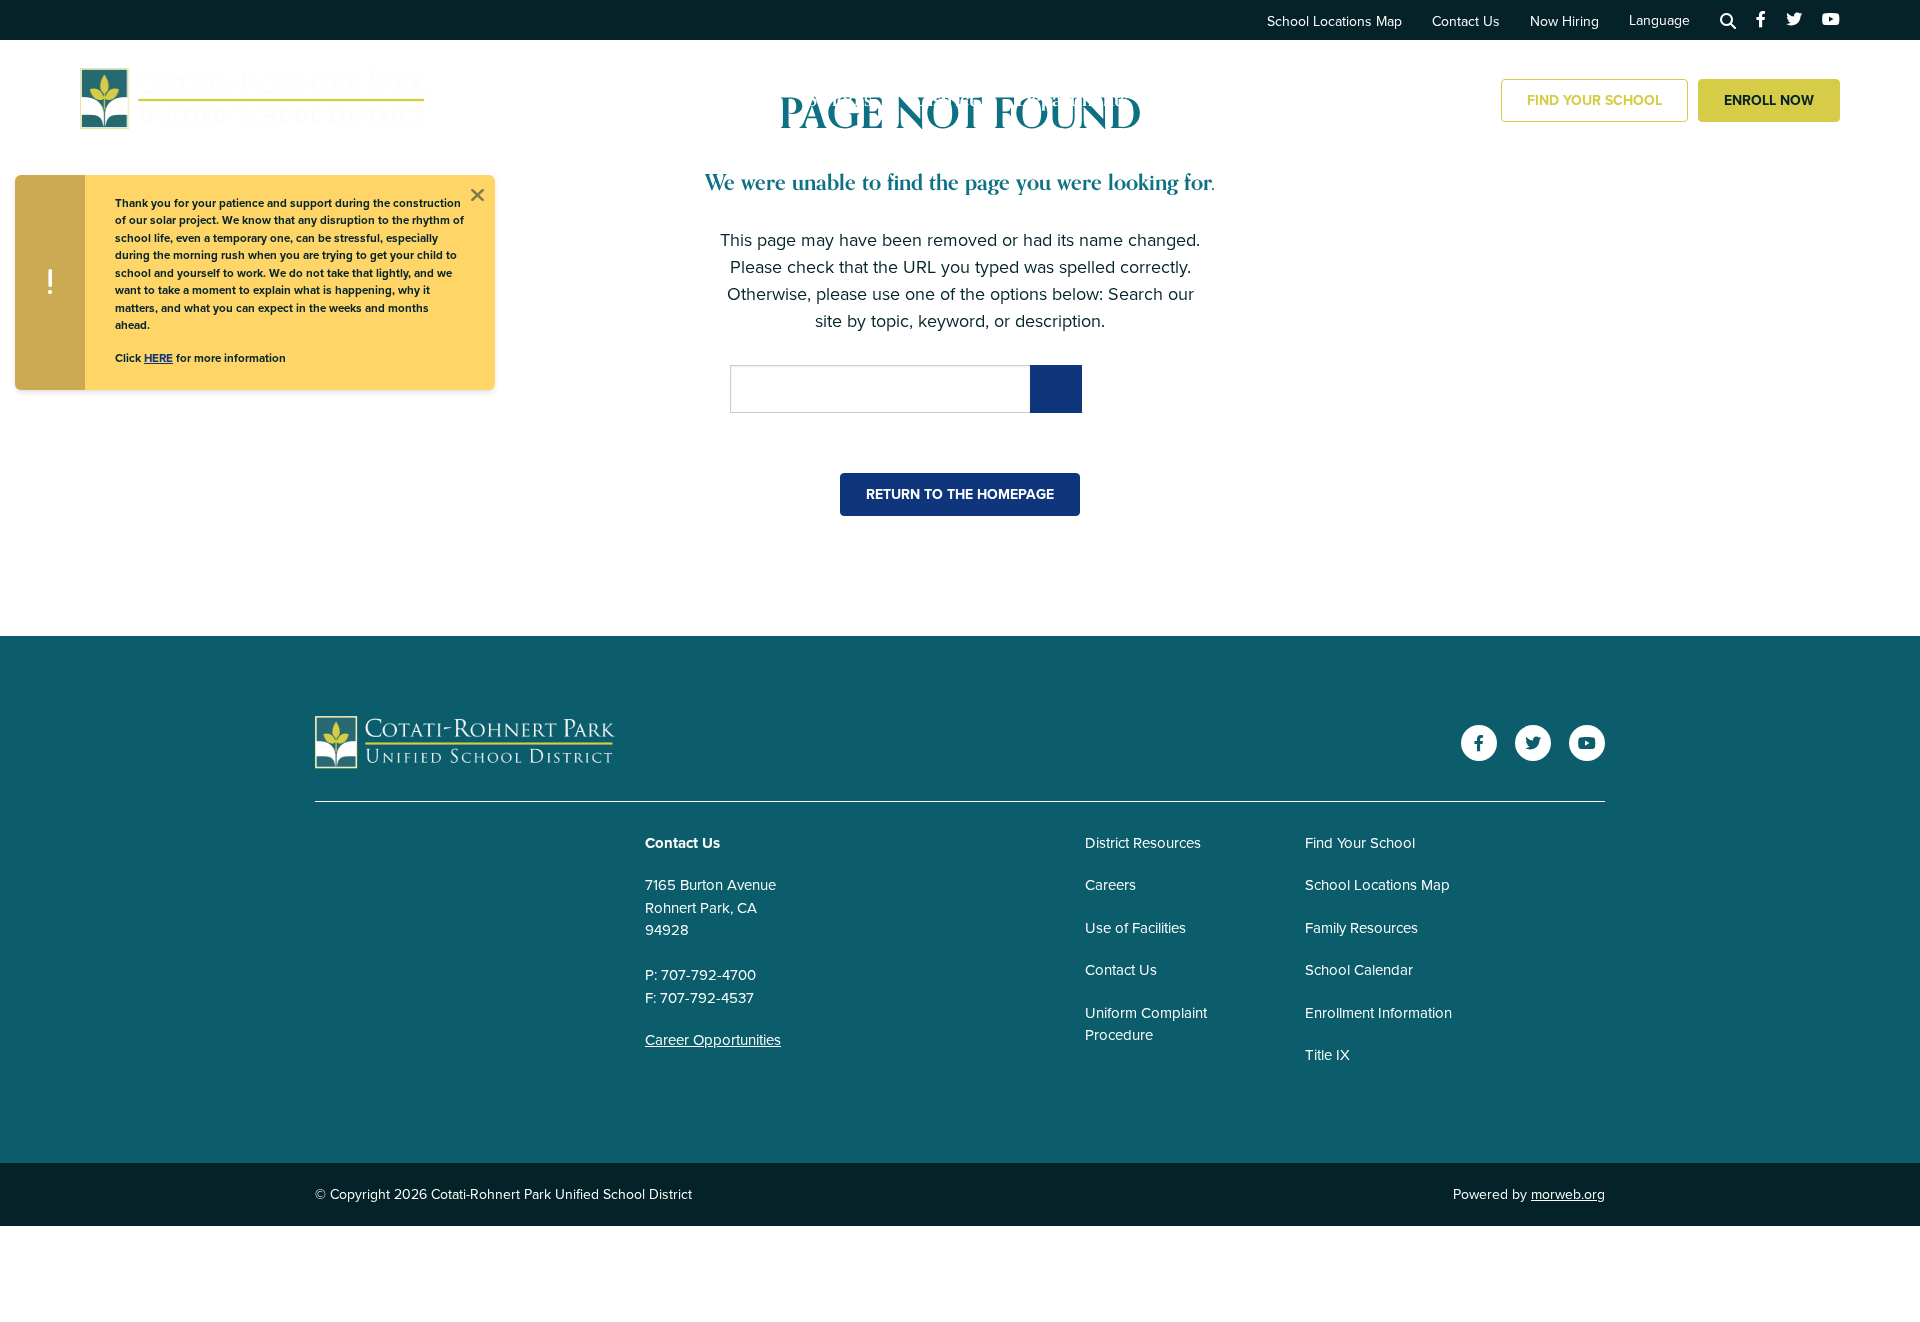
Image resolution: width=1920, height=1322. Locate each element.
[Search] (1728, 20)
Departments (1072, 99)
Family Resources (1242, 99)
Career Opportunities (713, 1040)
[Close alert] (477, 193)
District (944, 99)
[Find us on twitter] (1794, 20)
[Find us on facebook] (1761, 20)
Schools (839, 99)
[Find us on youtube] (1831, 20)
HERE (158, 358)
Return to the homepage (960, 494)
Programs (1398, 99)
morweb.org (1568, 1194)
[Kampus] (465, 743)
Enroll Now (1769, 100)
